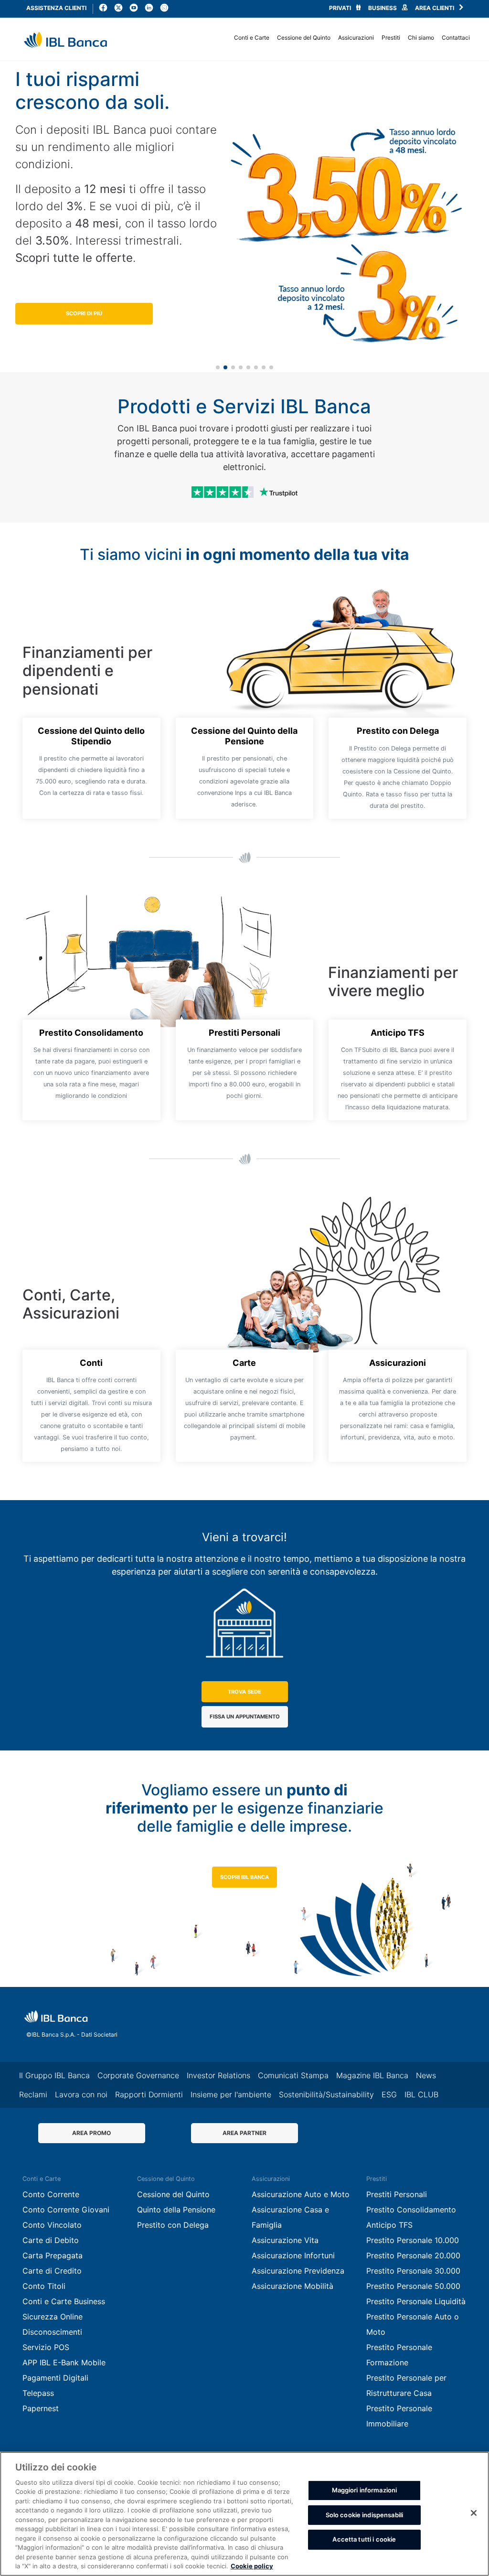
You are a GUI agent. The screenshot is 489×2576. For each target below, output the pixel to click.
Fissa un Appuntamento (245, 1717)
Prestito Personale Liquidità (416, 2301)
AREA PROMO (91, 2133)
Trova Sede (244, 1692)
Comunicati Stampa (293, 2075)
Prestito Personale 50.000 (413, 2286)
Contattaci (456, 38)
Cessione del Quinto (304, 38)
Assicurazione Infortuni (293, 2255)
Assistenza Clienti (56, 8)
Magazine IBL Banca (372, 2075)
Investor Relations (218, 2075)
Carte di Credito (52, 2271)
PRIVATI (341, 8)
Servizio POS (46, 2347)
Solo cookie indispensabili (364, 2515)
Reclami (33, 2094)
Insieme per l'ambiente (231, 2094)
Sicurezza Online (53, 2317)
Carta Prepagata (53, 2255)
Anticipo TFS (389, 2225)
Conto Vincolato (52, 2225)
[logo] (65, 40)
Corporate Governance (138, 2075)
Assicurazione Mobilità (292, 2286)
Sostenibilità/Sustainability (326, 2094)
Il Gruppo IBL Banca (54, 2075)
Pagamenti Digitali (55, 2378)
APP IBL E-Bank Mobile (220, 35)
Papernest (41, 2408)
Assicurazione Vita (285, 2240)
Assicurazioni (356, 38)
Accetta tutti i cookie (364, 2539)
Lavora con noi (81, 2094)
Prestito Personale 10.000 (413, 2240)
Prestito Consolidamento (411, 2210)
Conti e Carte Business (64, 2301)
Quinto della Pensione (176, 2210)
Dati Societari (99, 2034)
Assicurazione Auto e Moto (301, 2194)
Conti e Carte (252, 38)
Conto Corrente (51, 2194)
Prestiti (391, 38)
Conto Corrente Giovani (66, 2210)
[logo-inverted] (56, 2016)
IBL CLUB (421, 2094)
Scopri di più (84, 313)
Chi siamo (421, 38)
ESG (389, 2094)
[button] (218, 367)
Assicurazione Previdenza (225, 35)
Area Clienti (435, 8)
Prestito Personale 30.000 (413, 2271)
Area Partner (244, 2133)
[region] (244, 2514)
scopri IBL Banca (244, 1877)
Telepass (38, 2393)
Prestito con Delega (214, 35)
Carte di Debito (51, 2240)
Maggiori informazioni (365, 2490)
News (189, 35)
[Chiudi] (474, 2513)
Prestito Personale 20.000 (413, 2255)
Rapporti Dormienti (149, 2094)
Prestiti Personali (397, 2194)
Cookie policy (252, 2566)
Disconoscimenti (52, 2332)
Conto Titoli (44, 2286)
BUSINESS (383, 8)
